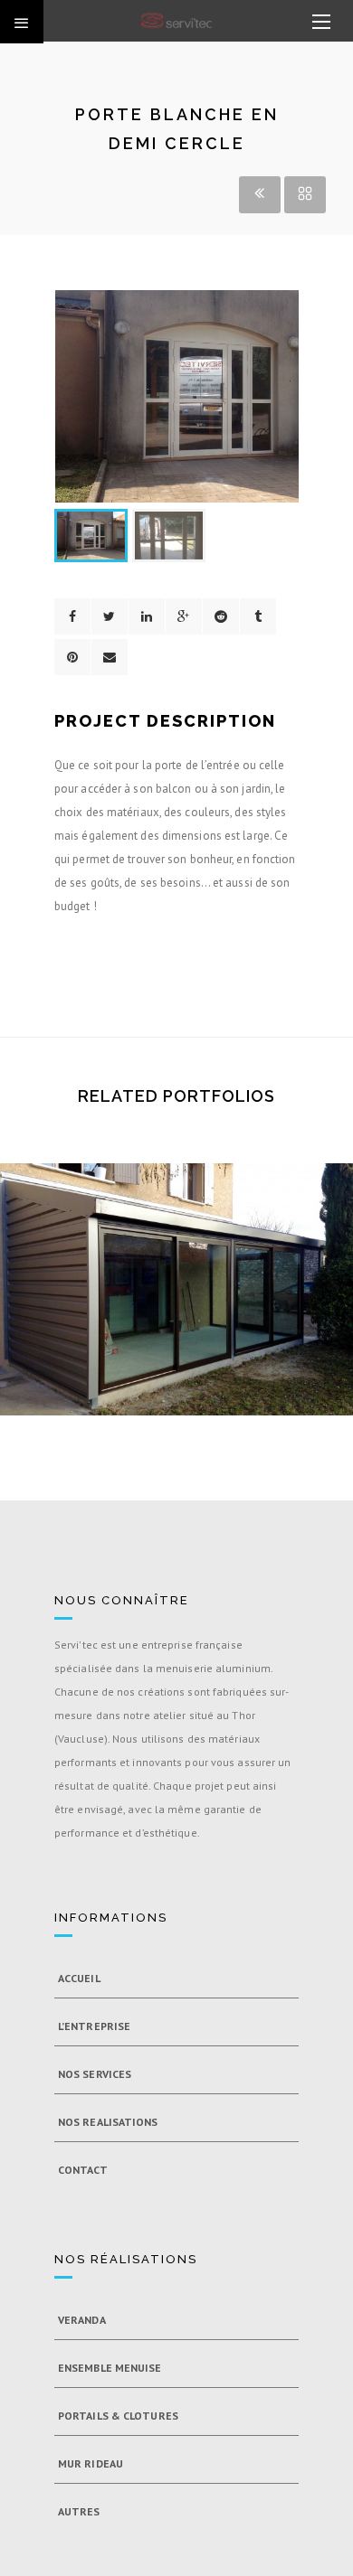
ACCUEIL (79, 1978)
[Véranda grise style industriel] (144, 1258)
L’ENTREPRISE (94, 2026)
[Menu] (321, 23)
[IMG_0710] (209, 1258)
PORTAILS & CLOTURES (118, 2416)
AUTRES (79, 2511)
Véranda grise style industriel (176, 1315)
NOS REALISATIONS (108, 2122)
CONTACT (83, 2170)
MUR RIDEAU (91, 2463)
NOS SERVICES (95, 2074)
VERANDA (82, 2320)
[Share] (72, 616)
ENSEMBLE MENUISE (110, 2368)
